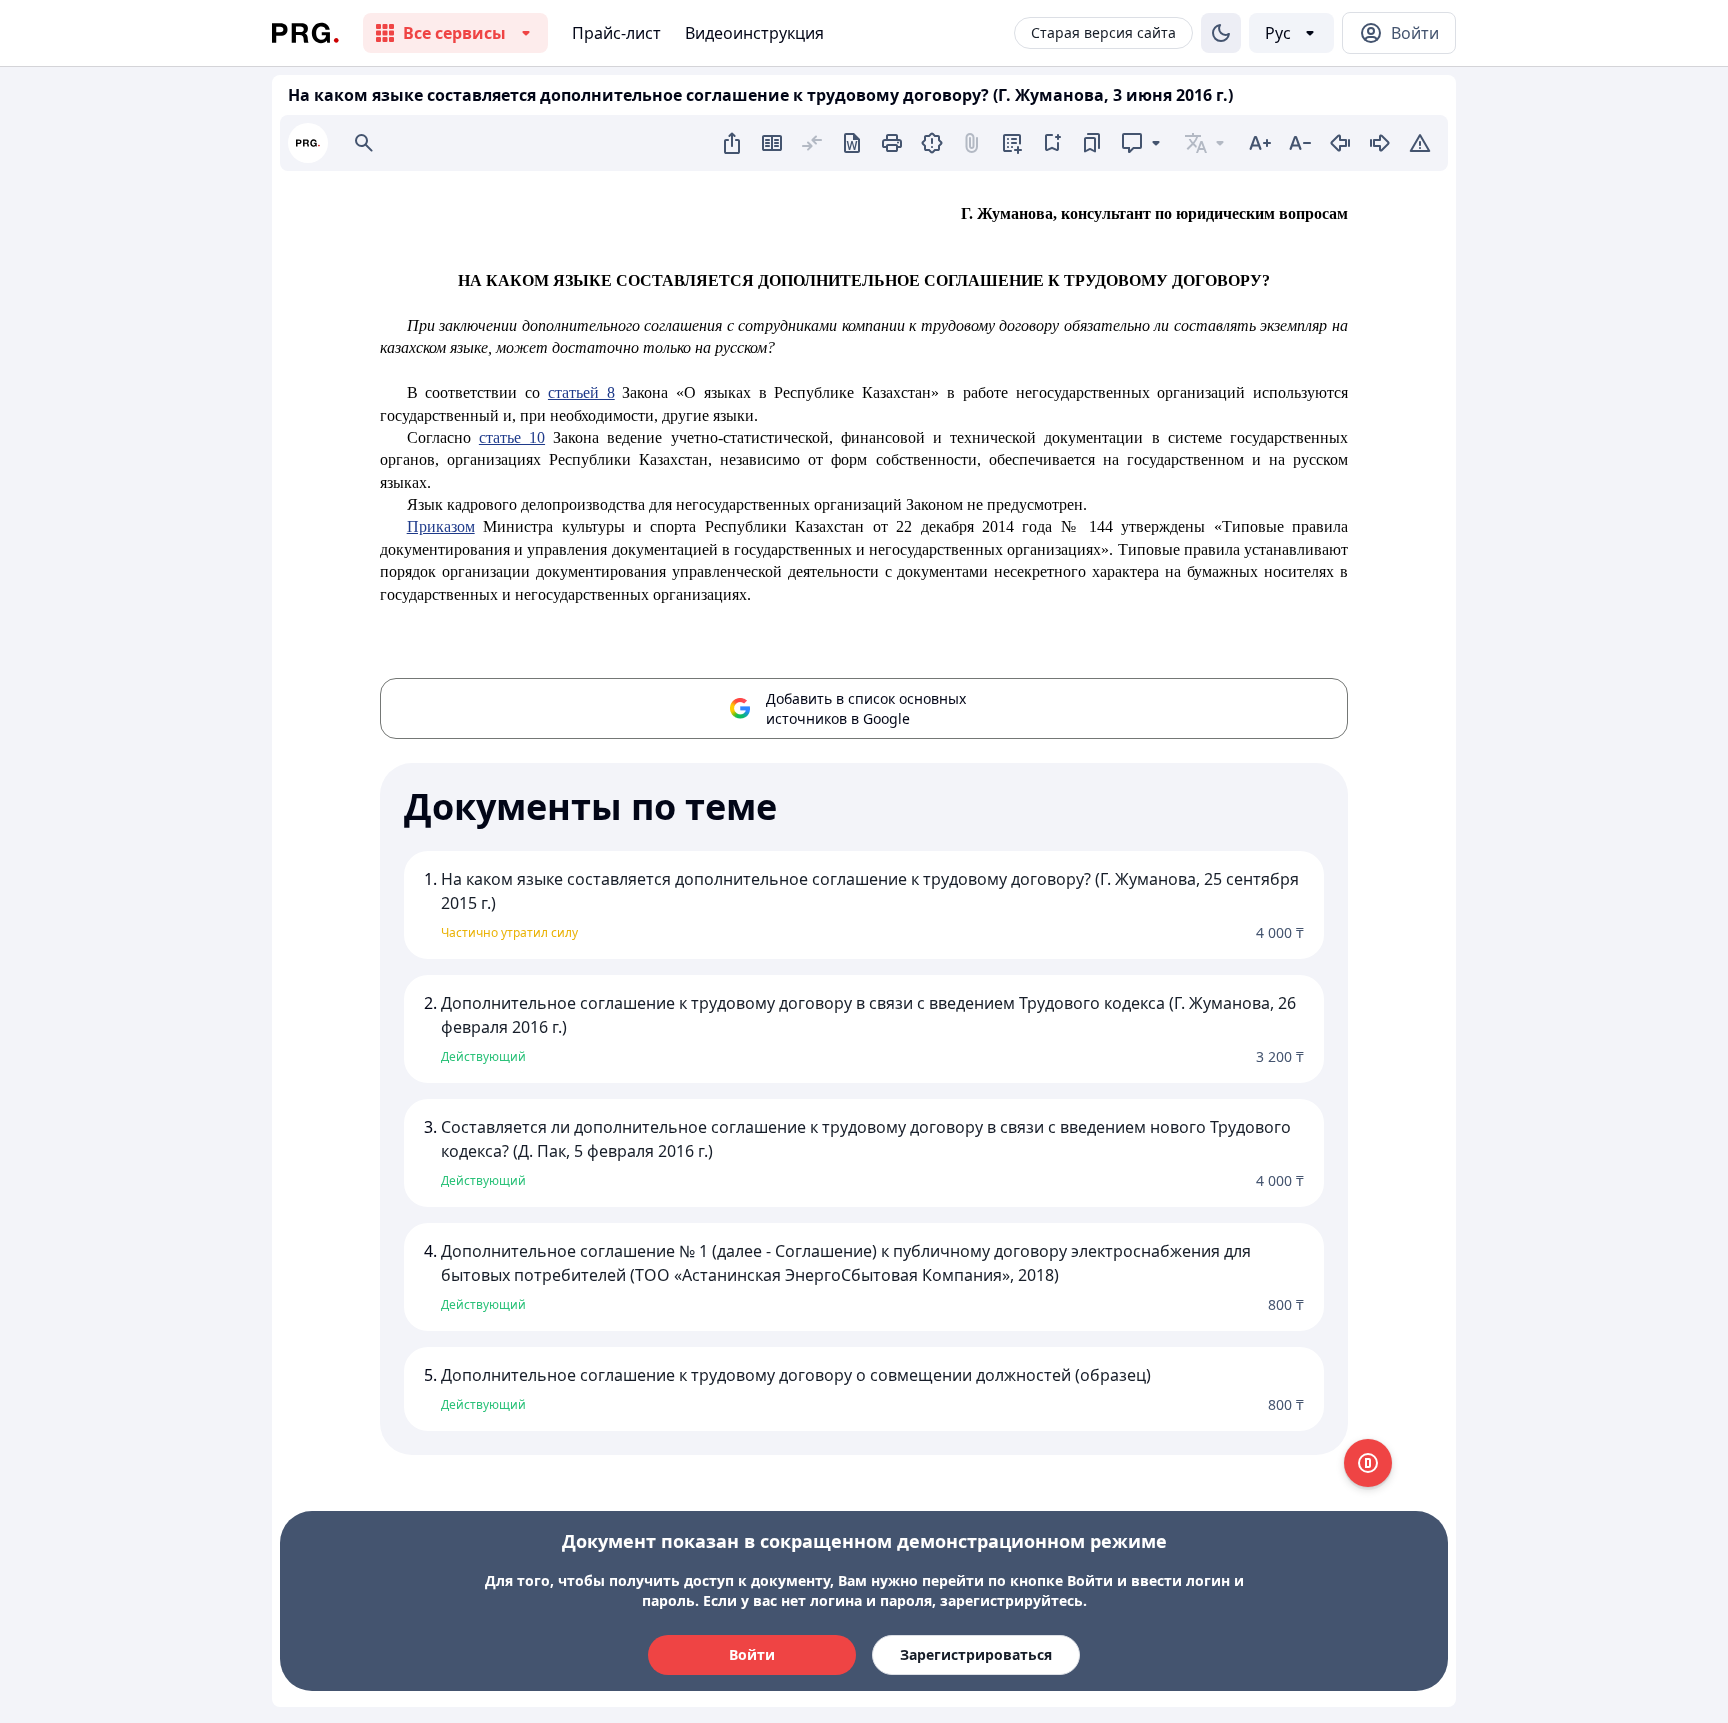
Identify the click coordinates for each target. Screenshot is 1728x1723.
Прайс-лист (616, 33)
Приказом (441, 526)
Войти (752, 1654)
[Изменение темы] (1221, 33)
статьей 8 (581, 392)
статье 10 (512, 437)
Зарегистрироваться (976, 1654)
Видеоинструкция (754, 33)
